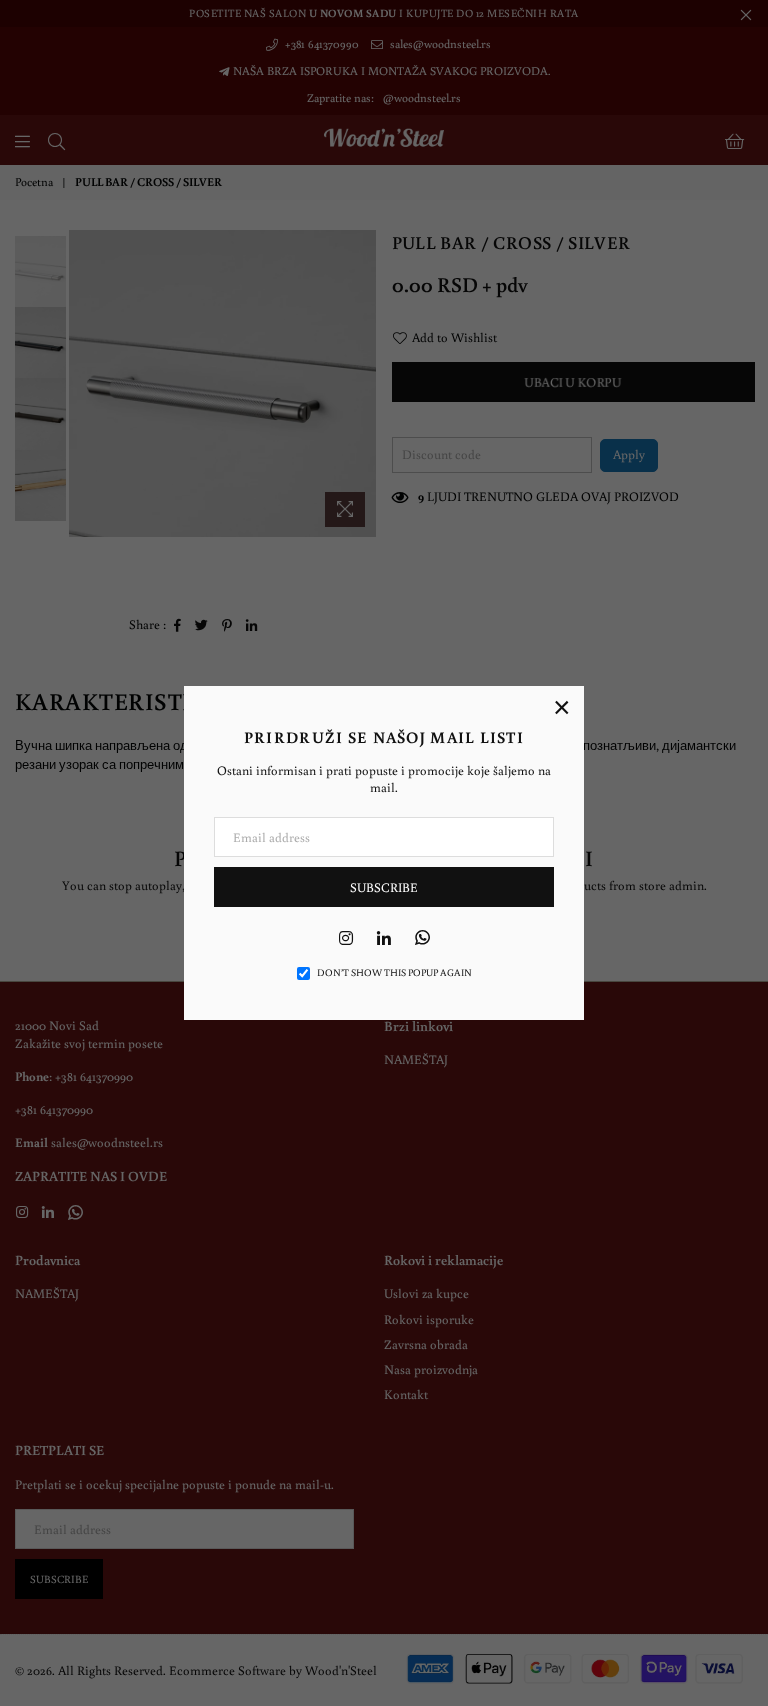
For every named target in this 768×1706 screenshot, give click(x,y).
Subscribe (384, 887)
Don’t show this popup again (394, 972)
